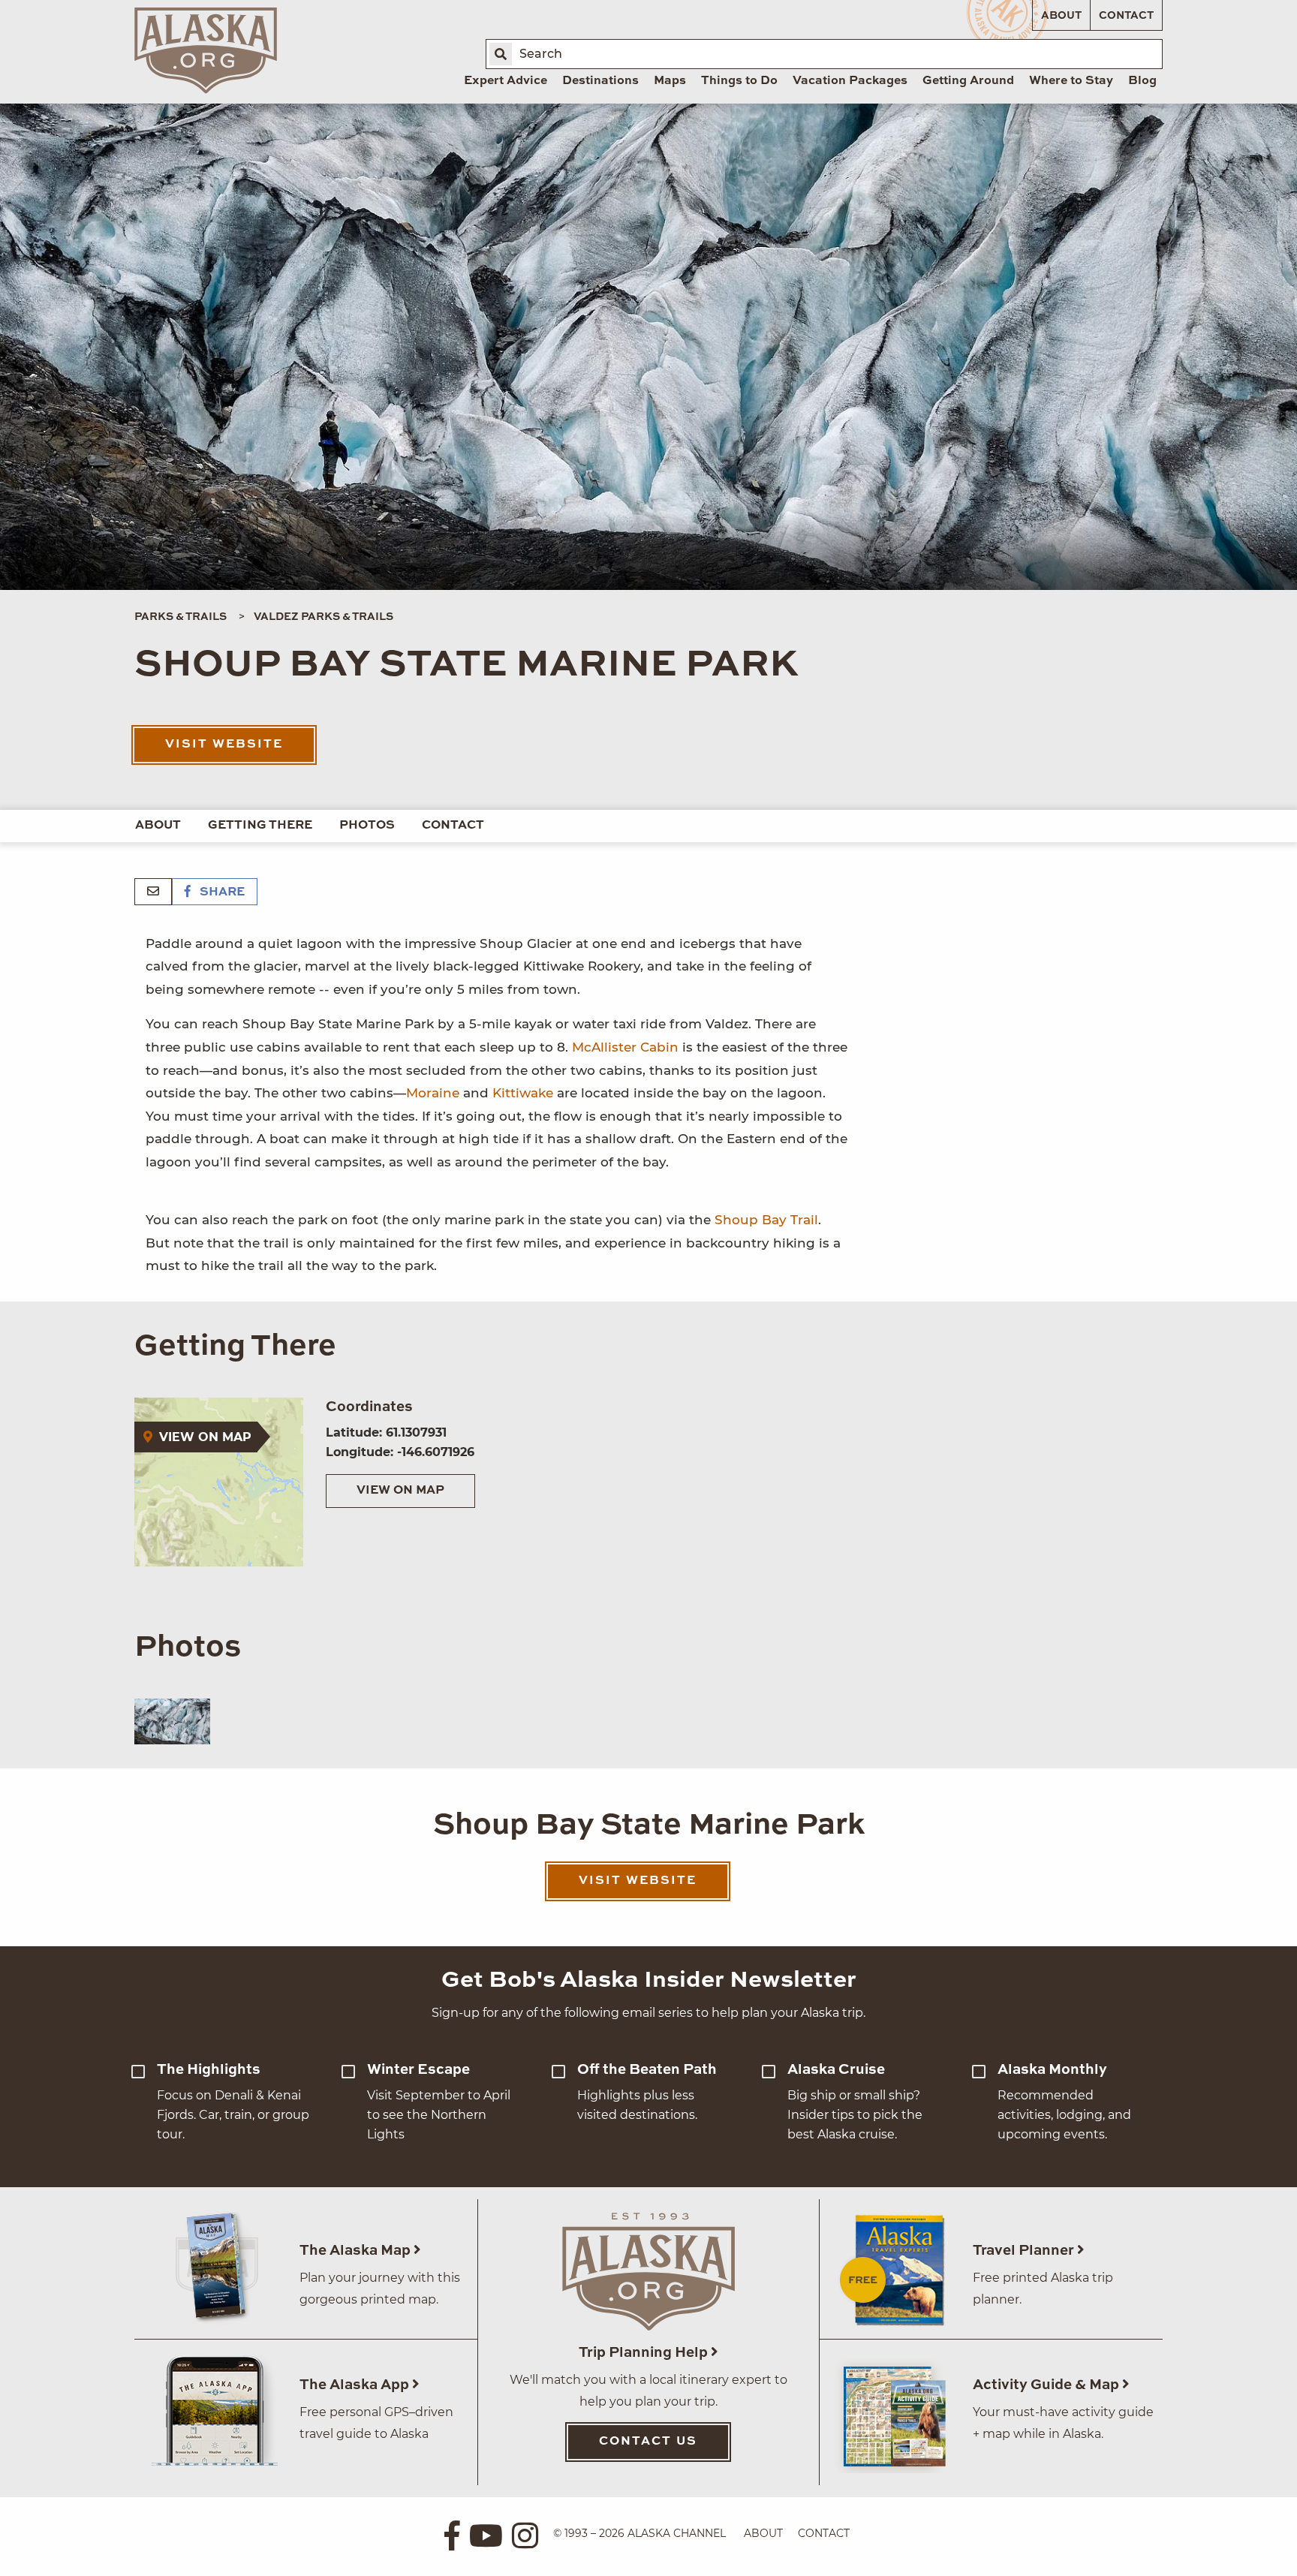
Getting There (260, 826)
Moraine (433, 1093)
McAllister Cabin (625, 1047)
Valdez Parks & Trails (323, 617)
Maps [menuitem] (670, 81)
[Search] (501, 54)
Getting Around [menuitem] (968, 81)
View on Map (400, 1491)
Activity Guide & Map (1047, 2385)
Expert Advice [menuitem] (506, 81)
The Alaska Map (357, 2251)
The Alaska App (356, 2385)
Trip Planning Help (645, 2353)
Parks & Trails (181, 617)
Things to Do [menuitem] (739, 81)
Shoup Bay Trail (766, 1220)
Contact (1126, 16)
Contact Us (648, 2442)
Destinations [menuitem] (600, 81)
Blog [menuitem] (1142, 81)
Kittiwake (523, 1093)
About (1061, 16)
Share (221, 892)
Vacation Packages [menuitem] (850, 81)
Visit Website (224, 745)
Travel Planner (1025, 2251)
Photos (367, 826)
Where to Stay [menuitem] (1071, 81)
